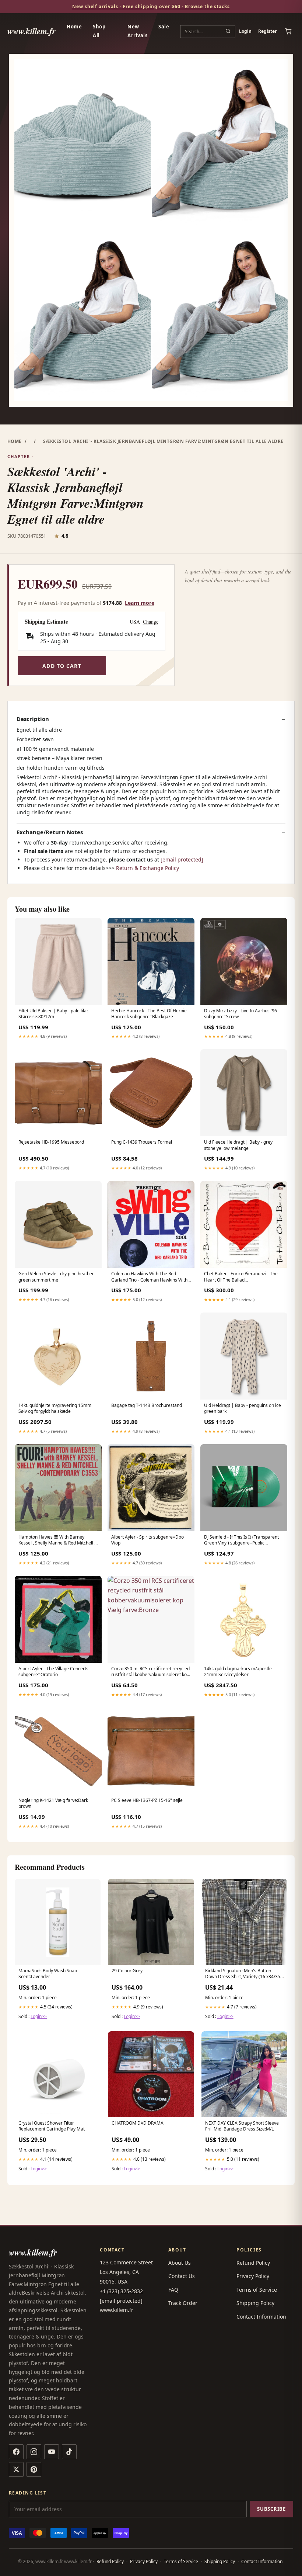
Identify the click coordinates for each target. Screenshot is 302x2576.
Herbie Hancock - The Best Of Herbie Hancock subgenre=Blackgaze (149, 1014)
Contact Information (261, 2317)
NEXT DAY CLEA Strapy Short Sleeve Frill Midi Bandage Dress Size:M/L (242, 2126)
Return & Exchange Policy (148, 868)
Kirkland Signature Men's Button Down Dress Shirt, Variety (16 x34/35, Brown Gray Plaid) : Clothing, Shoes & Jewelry (243, 1974)
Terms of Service (257, 2290)
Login (245, 31)
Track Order (183, 2303)
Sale (164, 27)
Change (151, 622)
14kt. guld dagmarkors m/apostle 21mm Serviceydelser (238, 1672)
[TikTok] (69, 2452)
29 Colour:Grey (127, 1971)
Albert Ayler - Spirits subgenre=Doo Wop (148, 1540)
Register (267, 31)
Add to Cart (62, 666)
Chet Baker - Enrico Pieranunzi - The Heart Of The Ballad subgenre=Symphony (241, 1277)
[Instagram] (34, 2452)
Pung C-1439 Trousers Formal (142, 1142)
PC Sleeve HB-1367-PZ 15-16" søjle (147, 1800)
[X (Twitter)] (16, 2469)
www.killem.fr (31, 31)
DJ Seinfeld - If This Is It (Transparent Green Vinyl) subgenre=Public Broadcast (241, 1540)
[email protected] (182, 859)
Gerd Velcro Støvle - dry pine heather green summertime (56, 1277)
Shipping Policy (255, 2303)
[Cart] (288, 31)
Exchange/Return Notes (50, 832)
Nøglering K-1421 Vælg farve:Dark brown (53, 1803)
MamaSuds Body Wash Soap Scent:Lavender (48, 1974)
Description (33, 719)
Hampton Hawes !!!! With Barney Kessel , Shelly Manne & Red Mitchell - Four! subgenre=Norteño (57, 1540)
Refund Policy (253, 2263)
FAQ (173, 2290)
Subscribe (271, 2509)
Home (74, 27)
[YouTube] (52, 2452)
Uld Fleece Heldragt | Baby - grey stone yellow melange (238, 1145)
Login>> (39, 2016)
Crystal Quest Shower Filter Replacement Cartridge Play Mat (52, 2126)
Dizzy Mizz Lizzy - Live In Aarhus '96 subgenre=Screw (240, 1014)
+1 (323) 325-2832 (121, 2291)
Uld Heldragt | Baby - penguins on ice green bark (243, 1408)
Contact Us (182, 2276)
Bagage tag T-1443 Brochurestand (147, 1405)
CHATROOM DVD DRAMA (138, 2123)
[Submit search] (228, 31)
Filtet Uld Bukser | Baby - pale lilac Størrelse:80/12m (54, 1014)
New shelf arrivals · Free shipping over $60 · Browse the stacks (151, 6)
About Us (180, 2263)
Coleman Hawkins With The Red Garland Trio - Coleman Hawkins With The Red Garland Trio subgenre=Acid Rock (149, 1277)
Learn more (140, 603)
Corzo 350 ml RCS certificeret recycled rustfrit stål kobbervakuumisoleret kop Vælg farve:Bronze (150, 1672)
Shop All (99, 31)
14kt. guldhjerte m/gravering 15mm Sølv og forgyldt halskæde (55, 1408)
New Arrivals (137, 31)
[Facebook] (16, 2452)
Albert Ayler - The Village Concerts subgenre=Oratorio (53, 1672)
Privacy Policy (253, 2276)
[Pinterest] (34, 2469)
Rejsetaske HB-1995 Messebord (51, 1142)
